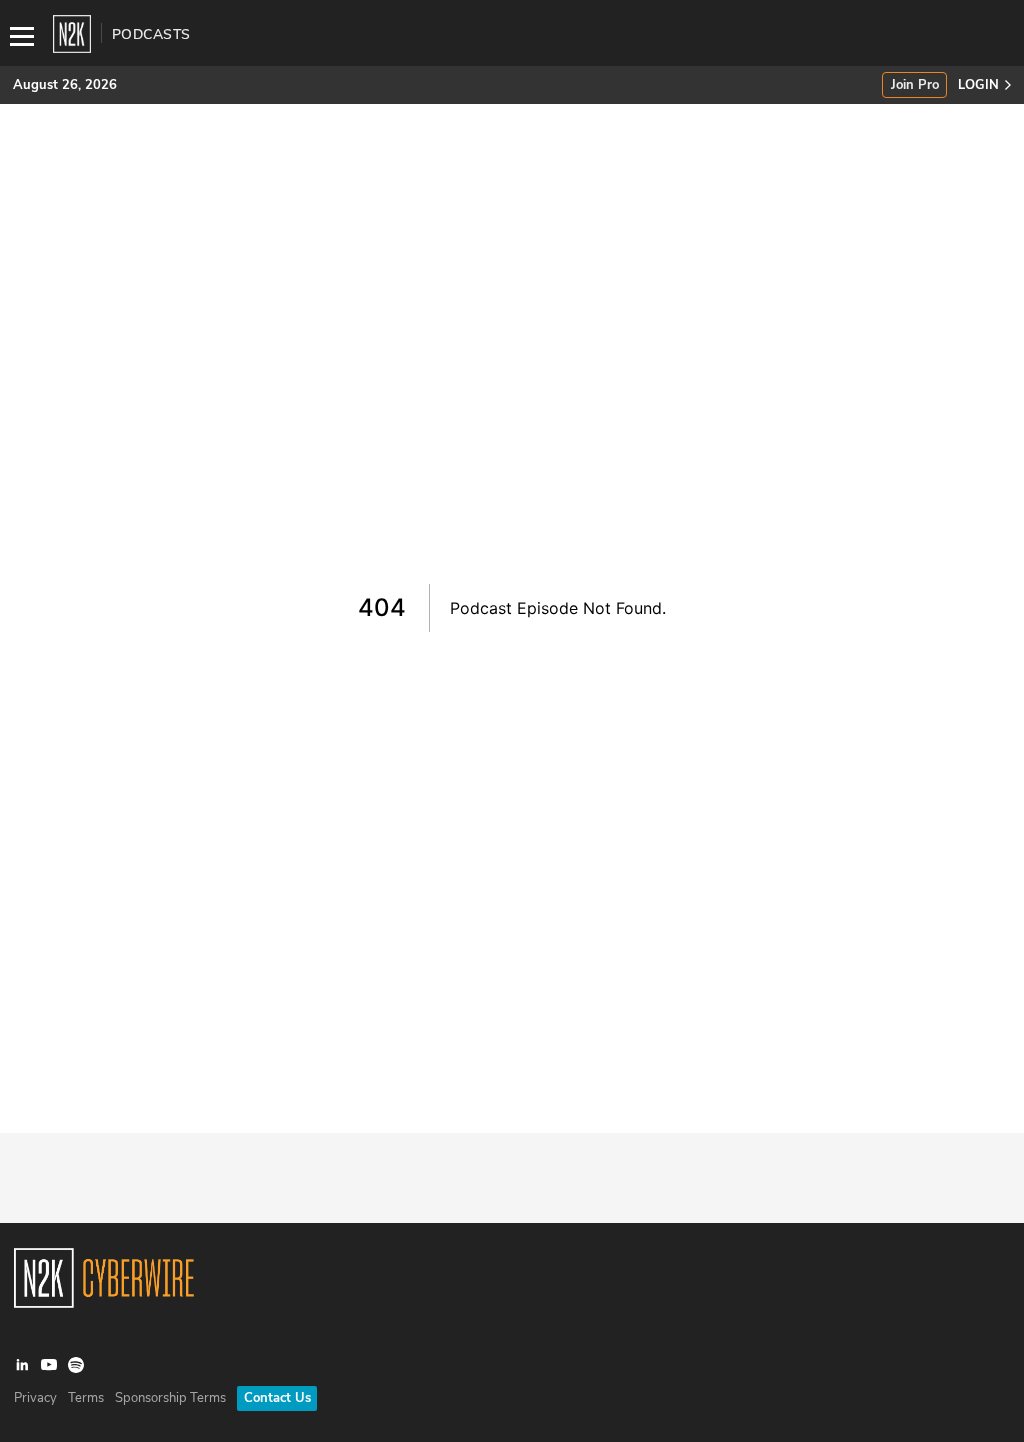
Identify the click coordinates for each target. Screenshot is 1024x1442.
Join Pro (915, 85)
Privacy (35, 1398)
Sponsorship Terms (170, 1398)
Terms (86, 1398)
